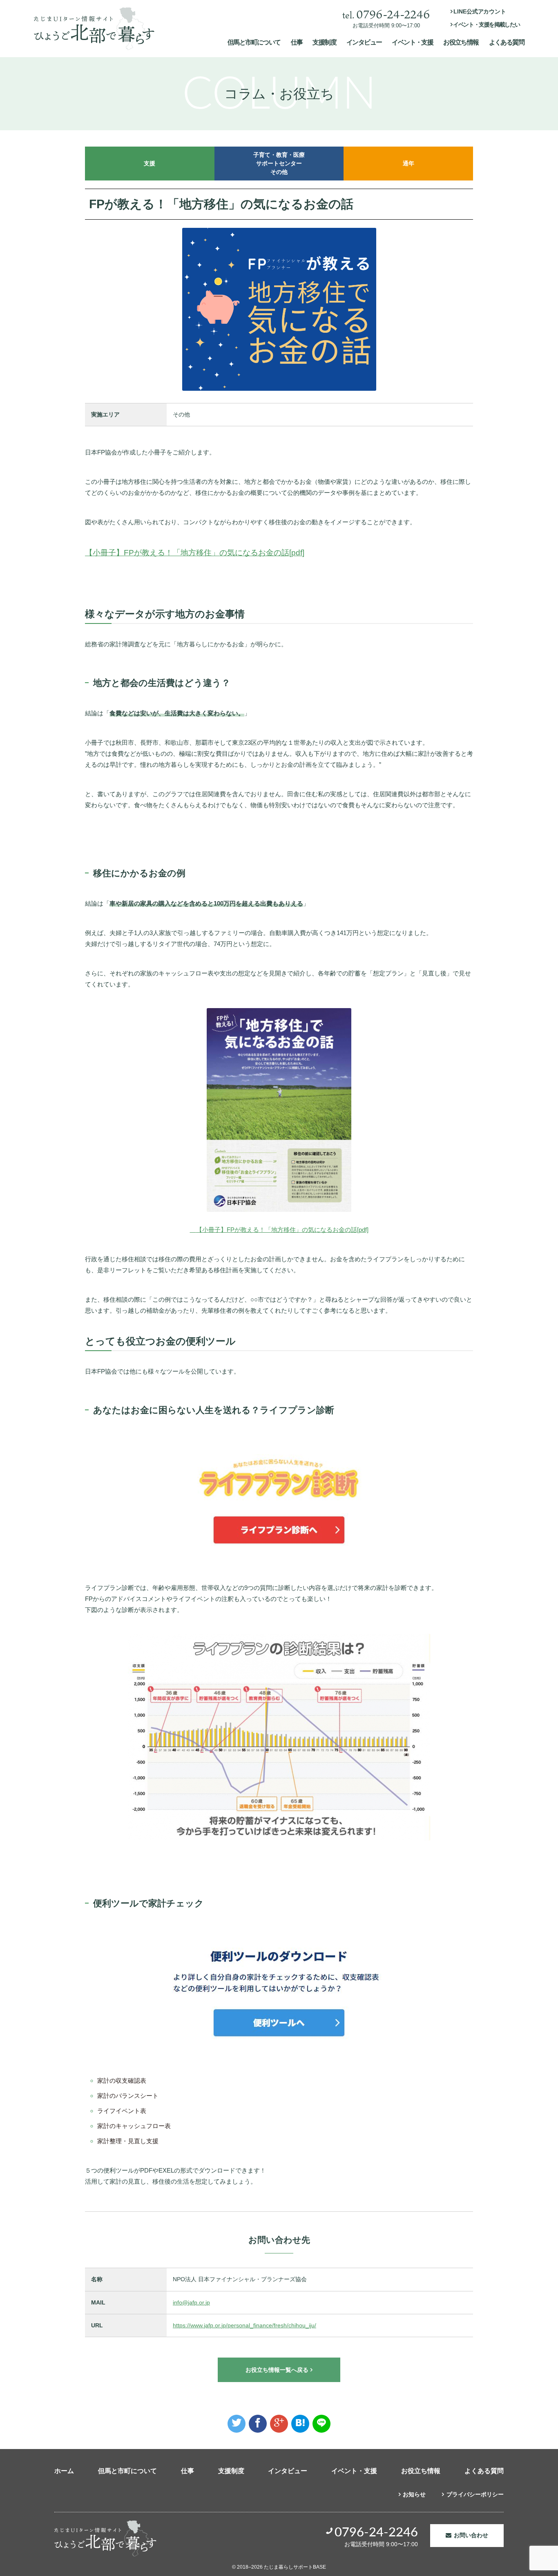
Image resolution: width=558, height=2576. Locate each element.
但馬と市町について (254, 42)
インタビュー (364, 42)
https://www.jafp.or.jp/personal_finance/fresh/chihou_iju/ (244, 2325)
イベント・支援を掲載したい (487, 24)
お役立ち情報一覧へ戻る (277, 2370)
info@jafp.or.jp (191, 2302)
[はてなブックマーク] (300, 2424)
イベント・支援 (412, 42)
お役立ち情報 (461, 42)
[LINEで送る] (321, 2424)
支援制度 (324, 42)
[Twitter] (237, 2424)
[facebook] (258, 2424)
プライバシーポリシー (475, 2494)
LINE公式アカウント (480, 11)
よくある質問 (507, 42)
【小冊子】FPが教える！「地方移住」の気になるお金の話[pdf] (195, 553)
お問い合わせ (471, 2535)
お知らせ (414, 2494)
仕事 (297, 42)
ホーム (64, 2471)
